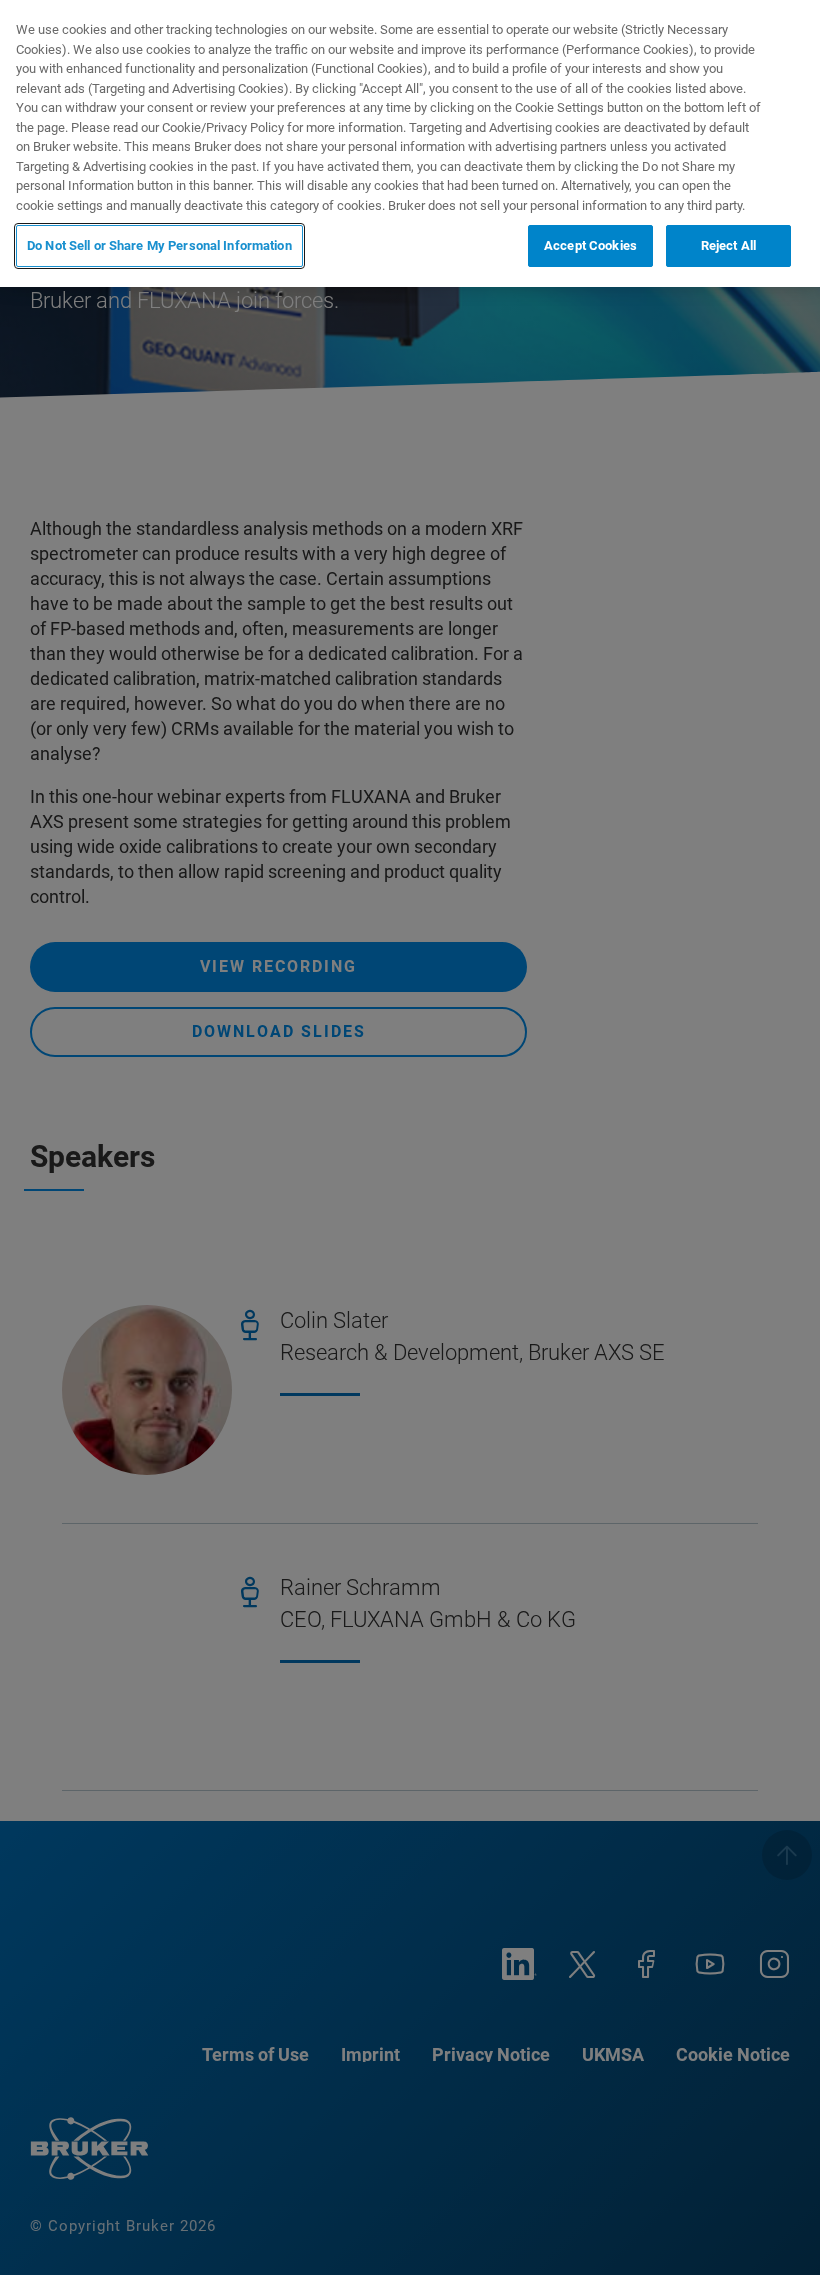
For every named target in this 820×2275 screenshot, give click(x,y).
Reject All (728, 245)
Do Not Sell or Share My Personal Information (159, 245)
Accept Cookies (590, 245)
